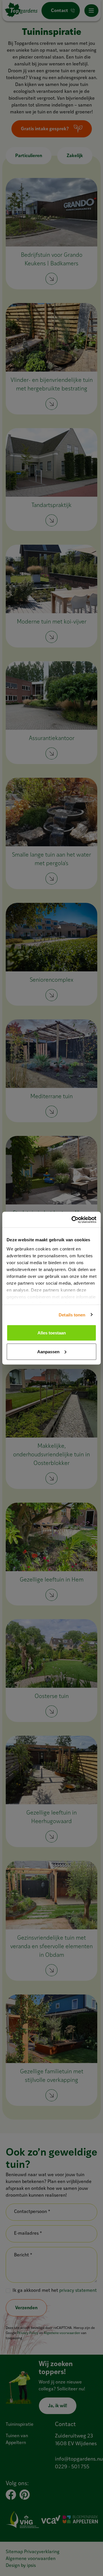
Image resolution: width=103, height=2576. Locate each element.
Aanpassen (48, 1351)
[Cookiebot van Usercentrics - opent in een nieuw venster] (73, 1220)
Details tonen (72, 1315)
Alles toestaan (52, 1333)
